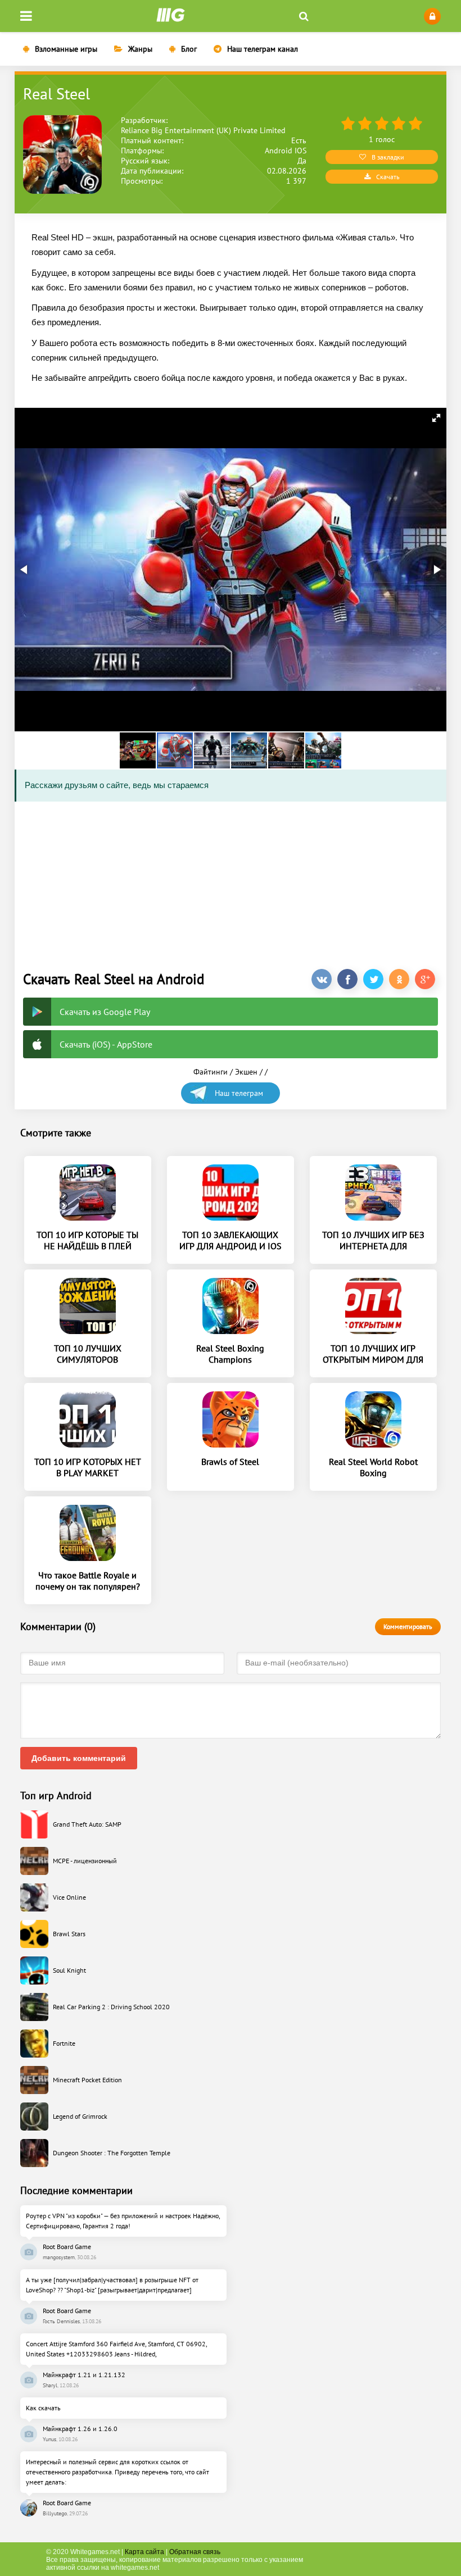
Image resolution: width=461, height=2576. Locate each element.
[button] (436, 418)
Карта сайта (144, 2552)
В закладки (388, 157)
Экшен (246, 1072)
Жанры (140, 49)
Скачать (388, 177)
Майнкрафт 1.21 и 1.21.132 (84, 2375)
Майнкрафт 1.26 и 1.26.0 (80, 2429)
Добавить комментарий (79, 1758)
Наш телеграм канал (263, 49)
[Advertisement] (231, 882)
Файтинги (211, 1072)
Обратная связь (195, 2552)
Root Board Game (67, 2247)
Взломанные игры (66, 49)
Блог (189, 49)
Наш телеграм (239, 1093)
